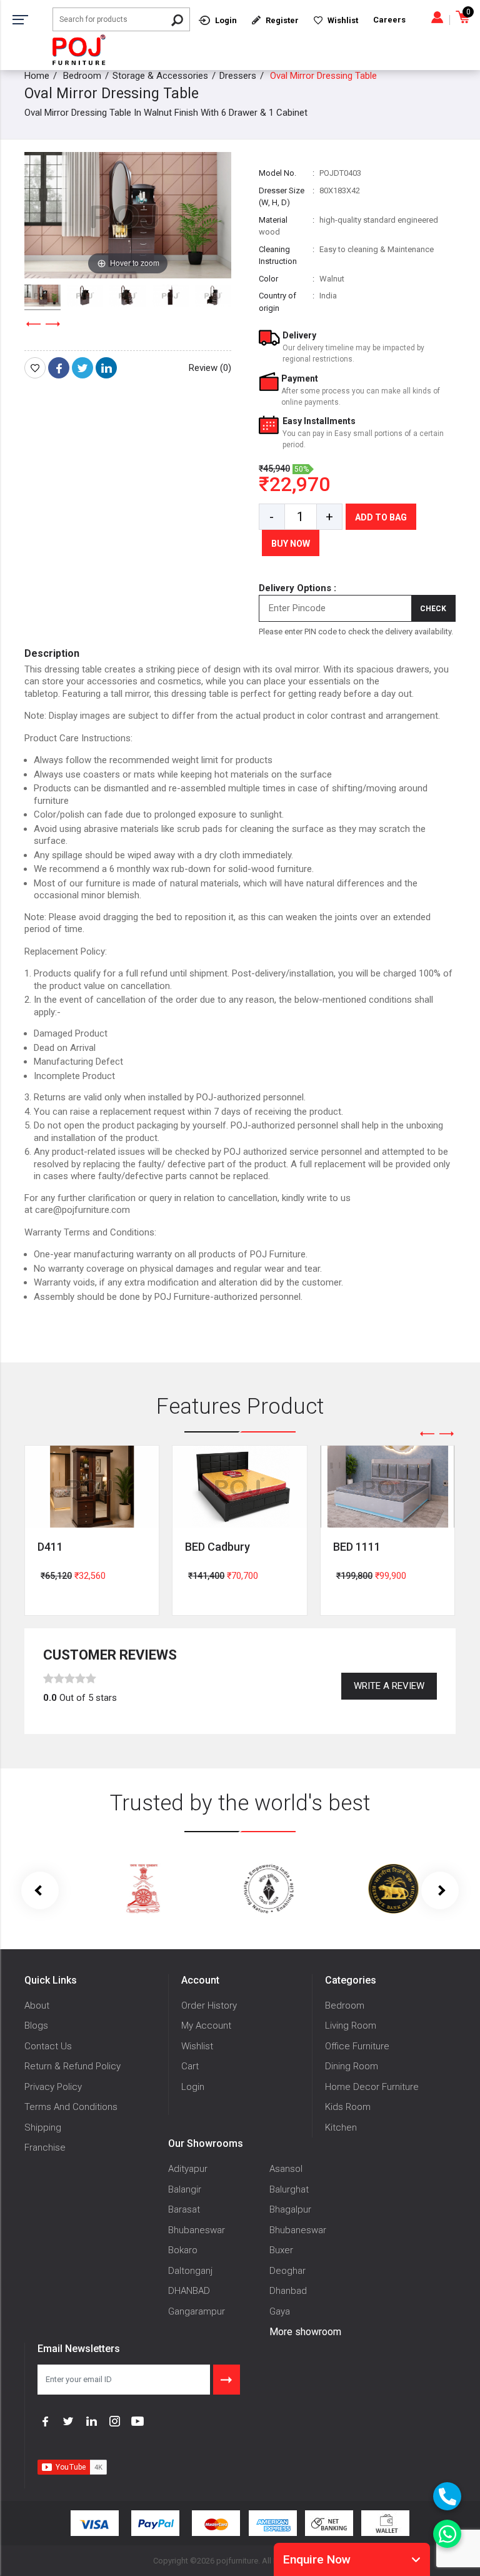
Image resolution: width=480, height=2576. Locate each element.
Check (433, 609)
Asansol (286, 2169)
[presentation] (34, 324)
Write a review (389, 1686)
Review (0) (210, 368)
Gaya (280, 2311)
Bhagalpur (290, 2209)
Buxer (281, 2250)
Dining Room (352, 2066)
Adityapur (188, 2169)
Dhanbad (288, 2291)
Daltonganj (190, 2271)
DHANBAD (189, 2291)
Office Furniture (357, 2046)
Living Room (351, 2026)
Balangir (185, 2189)
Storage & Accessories (160, 76)
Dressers (238, 76)
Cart (190, 2066)
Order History (209, 2006)
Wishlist (197, 2046)
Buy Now (291, 544)
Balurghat (289, 2189)
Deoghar (287, 2271)
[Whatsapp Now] (447, 2534)
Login (193, 2087)
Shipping (43, 2127)
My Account (206, 2026)
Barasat (184, 2209)
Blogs (36, 2026)
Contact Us (48, 2046)
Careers (389, 20)
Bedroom (82, 76)
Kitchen (341, 2127)
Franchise (45, 2148)
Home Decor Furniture (372, 2087)
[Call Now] (447, 2496)
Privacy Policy (53, 2087)
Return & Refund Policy (72, 2066)
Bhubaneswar (197, 2230)
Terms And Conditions (71, 2107)
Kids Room (348, 2107)
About (37, 2006)
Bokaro (183, 2250)
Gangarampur (197, 2311)
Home (37, 76)
